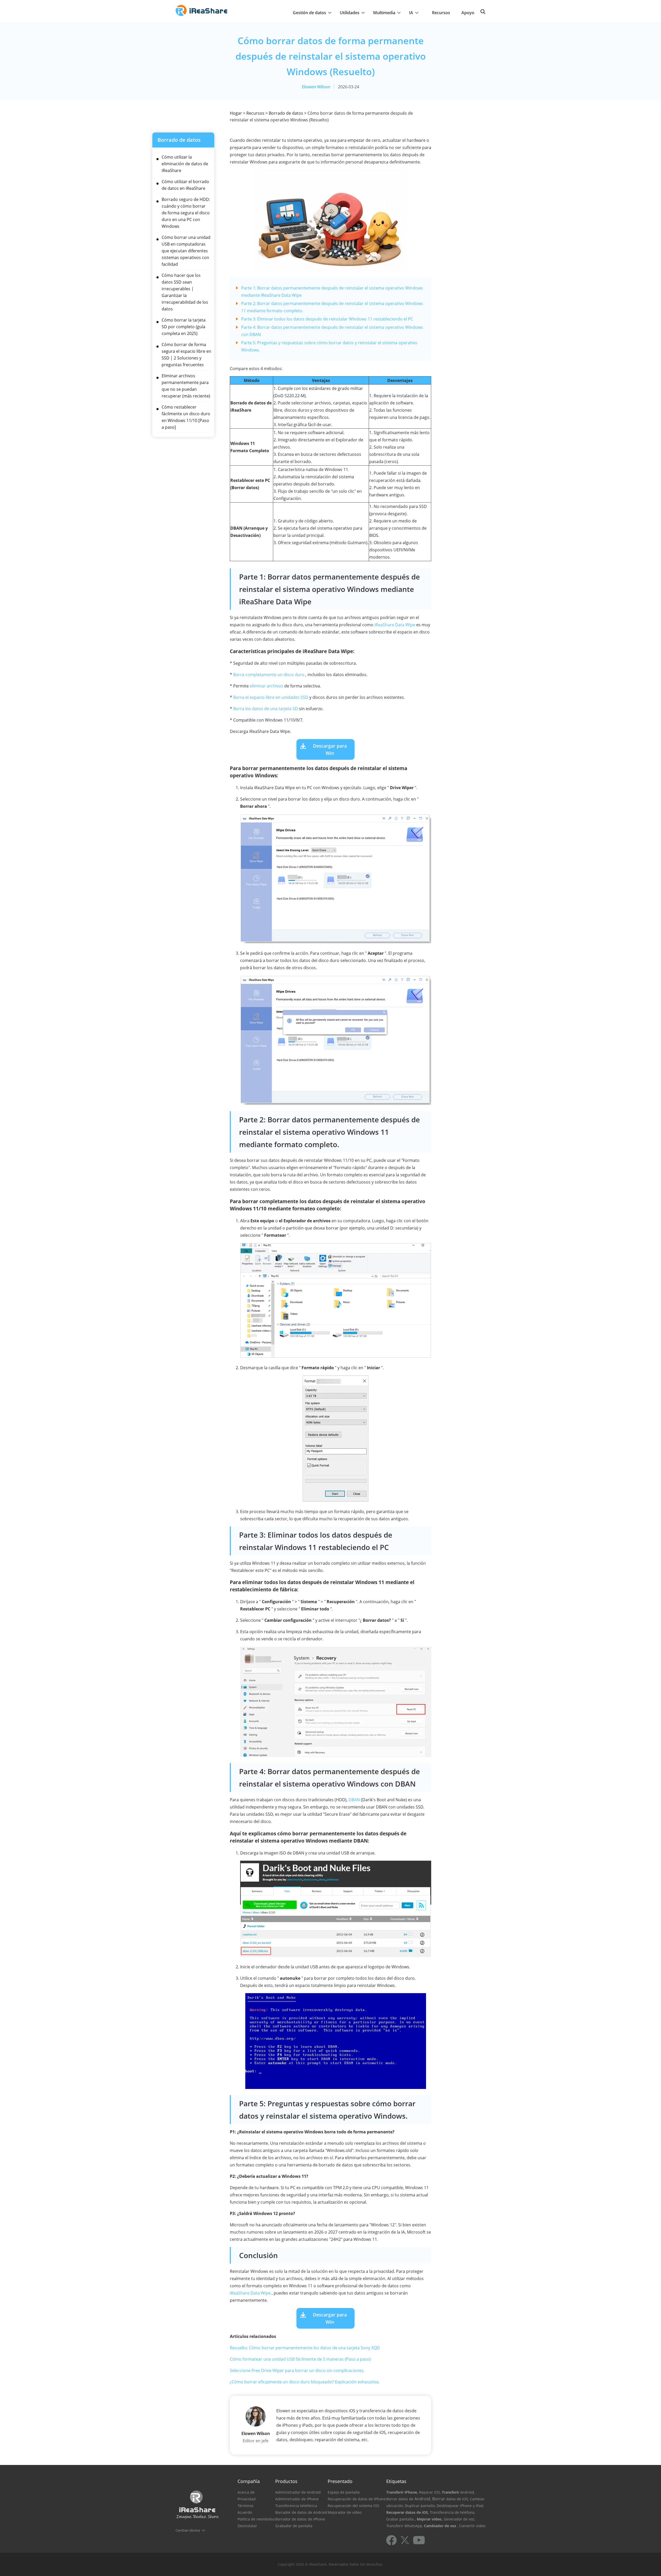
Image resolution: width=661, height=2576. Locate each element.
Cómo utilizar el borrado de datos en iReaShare (185, 185)
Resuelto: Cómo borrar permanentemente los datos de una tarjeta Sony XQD (305, 2348)
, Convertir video (471, 2526)
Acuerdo (245, 2512)
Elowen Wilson (316, 87)
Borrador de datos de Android (301, 2512)
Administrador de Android (298, 2492)
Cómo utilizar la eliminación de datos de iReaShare (185, 164)
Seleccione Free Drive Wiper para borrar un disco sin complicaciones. (297, 2370)
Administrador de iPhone (297, 2499)
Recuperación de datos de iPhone (357, 2499)
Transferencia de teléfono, (453, 2512)
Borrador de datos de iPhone (300, 2519)
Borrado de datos (286, 113)
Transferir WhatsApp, (405, 2526)
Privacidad (247, 2499)
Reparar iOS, (430, 2492)
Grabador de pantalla (294, 2526)
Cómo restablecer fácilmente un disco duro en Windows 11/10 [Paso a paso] (186, 417)
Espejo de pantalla (344, 2492)
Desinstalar (247, 2526)
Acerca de (246, 2492)
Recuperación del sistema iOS (353, 2506)
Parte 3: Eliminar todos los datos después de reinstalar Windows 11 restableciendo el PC (327, 319)
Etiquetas (396, 2481)
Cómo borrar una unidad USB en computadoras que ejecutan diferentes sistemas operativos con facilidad (186, 251)
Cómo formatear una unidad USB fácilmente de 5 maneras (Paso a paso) (300, 2359)
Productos (286, 2481)
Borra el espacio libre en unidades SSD (271, 697)
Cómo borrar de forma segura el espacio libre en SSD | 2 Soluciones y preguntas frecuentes (186, 355)
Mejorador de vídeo (345, 2512)
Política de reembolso (256, 2519)
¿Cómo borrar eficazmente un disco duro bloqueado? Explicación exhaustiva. (305, 2382)
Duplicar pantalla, (420, 2506)
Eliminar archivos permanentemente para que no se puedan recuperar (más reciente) (186, 386)
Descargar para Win (330, 749)
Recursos (441, 13)
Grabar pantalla (400, 2519)
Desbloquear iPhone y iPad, (460, 2506)
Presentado (340, 2481)
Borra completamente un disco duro (269, 675)
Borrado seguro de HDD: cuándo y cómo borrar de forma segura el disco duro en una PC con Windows (186, 213)
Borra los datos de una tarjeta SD (266, 709)
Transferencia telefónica (296, 2506)
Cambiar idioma (188, 2530)
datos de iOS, (458, 2499)
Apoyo (468, 13)
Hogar (236, 113)
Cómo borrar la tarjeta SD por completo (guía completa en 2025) (184, 327)
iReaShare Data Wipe (395, 625)
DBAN (354, 1800)
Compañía (249, 2481)
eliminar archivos (266, 686)
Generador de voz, (459, 2519)
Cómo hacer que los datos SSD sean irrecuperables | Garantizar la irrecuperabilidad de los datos (185, 292)
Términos (246, 2506)
